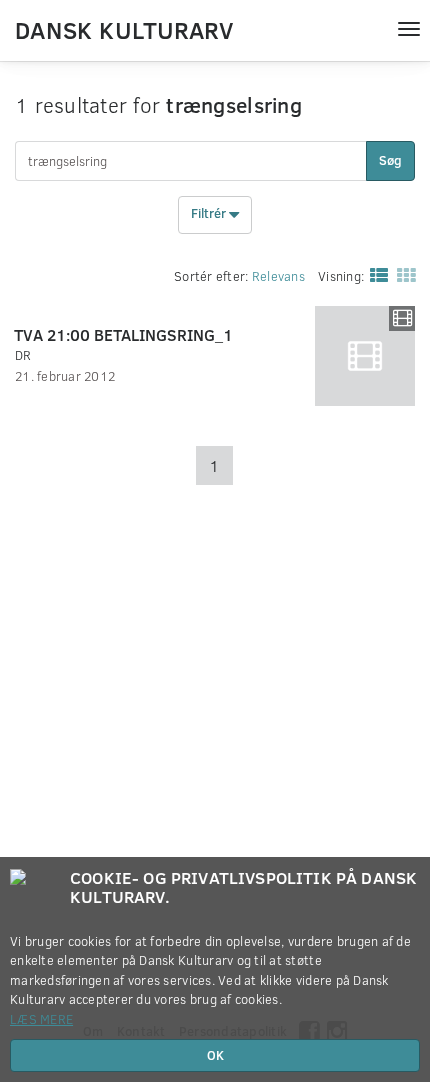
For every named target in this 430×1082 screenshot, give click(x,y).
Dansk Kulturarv (124, 29)
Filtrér (210, 214)
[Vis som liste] (375, 274)
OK (215, 1055)
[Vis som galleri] (402, 274)
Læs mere (41, 1019)
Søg (390, 160)
